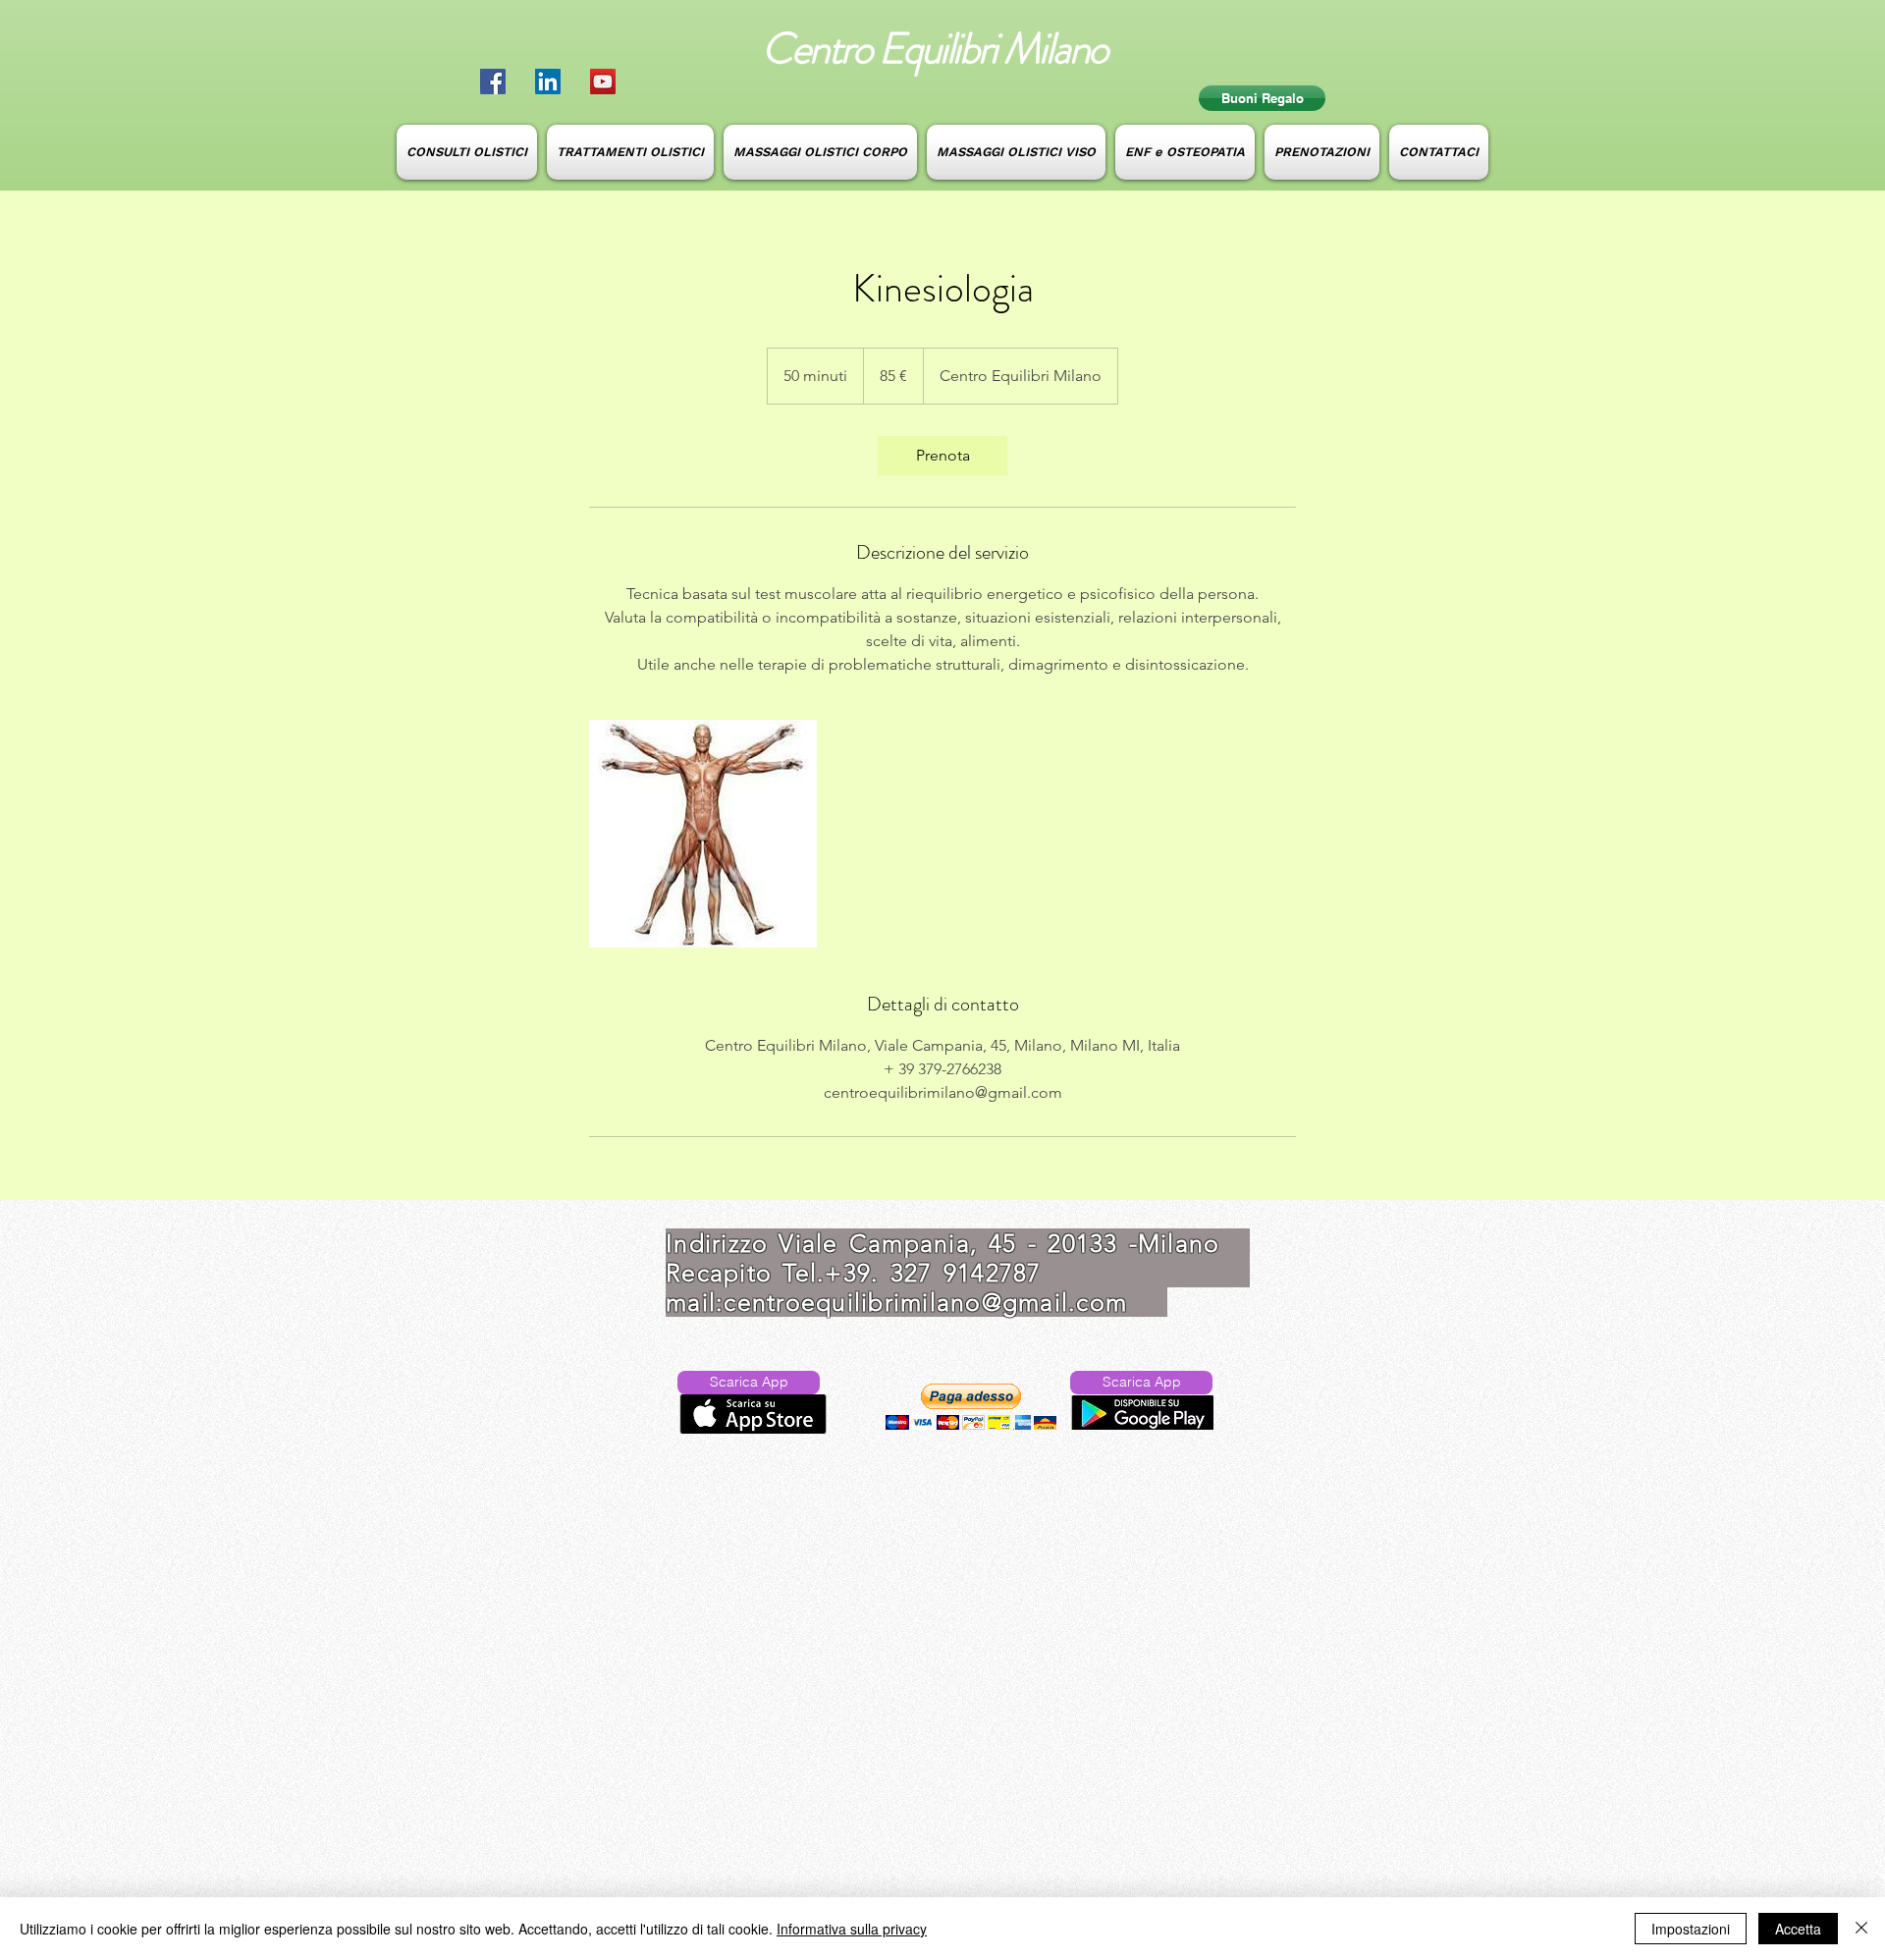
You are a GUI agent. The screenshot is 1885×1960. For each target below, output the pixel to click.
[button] (971, 1407)
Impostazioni (1691, 1929)
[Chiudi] (1861, 1929)
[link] (942, 456)
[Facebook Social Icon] (493, 82)
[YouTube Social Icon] (603, 82)
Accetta (1798, 1929)
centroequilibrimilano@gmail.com (925, 1302)
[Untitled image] (703, 834)
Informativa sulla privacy (852, 1929)
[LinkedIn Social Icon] (548, 82)
